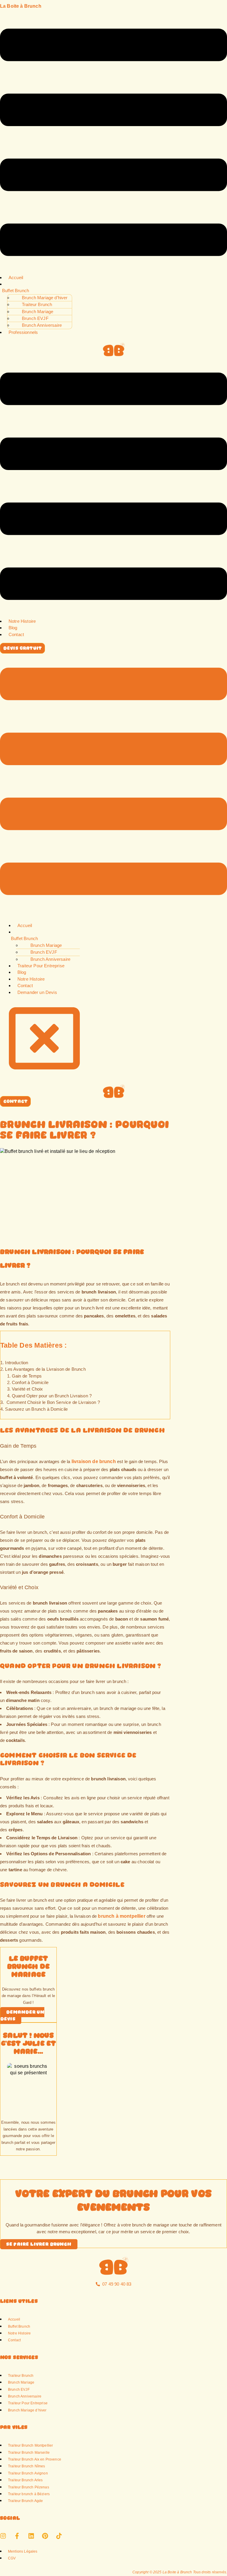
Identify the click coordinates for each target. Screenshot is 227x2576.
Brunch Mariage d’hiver (27, 2410)
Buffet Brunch (16, 291)
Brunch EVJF (35, 318)
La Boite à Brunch (21, 6)
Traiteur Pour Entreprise (41, 966)
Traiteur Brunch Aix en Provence (35, 2459)
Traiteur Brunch (21, 2375)
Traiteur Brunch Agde (25, 2501)
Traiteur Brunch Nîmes (26, 2466)
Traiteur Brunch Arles (25, 2480)
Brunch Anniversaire (25, 2396)
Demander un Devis (37, 992)
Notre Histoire (22, 621)
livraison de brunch (94, 1461)
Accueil (16, 277)
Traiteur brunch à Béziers (29, 2494)
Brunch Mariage (21, 2382)
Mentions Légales (23, 2551)
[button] (113, 143)
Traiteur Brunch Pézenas (29, 2487)
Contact (16, 634)
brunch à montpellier (121, 1916)
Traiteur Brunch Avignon (28, 2473)
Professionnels (23, 332)
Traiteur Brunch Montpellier (30, 2445)
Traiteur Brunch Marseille (29, 2452)
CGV (12, 2558)
